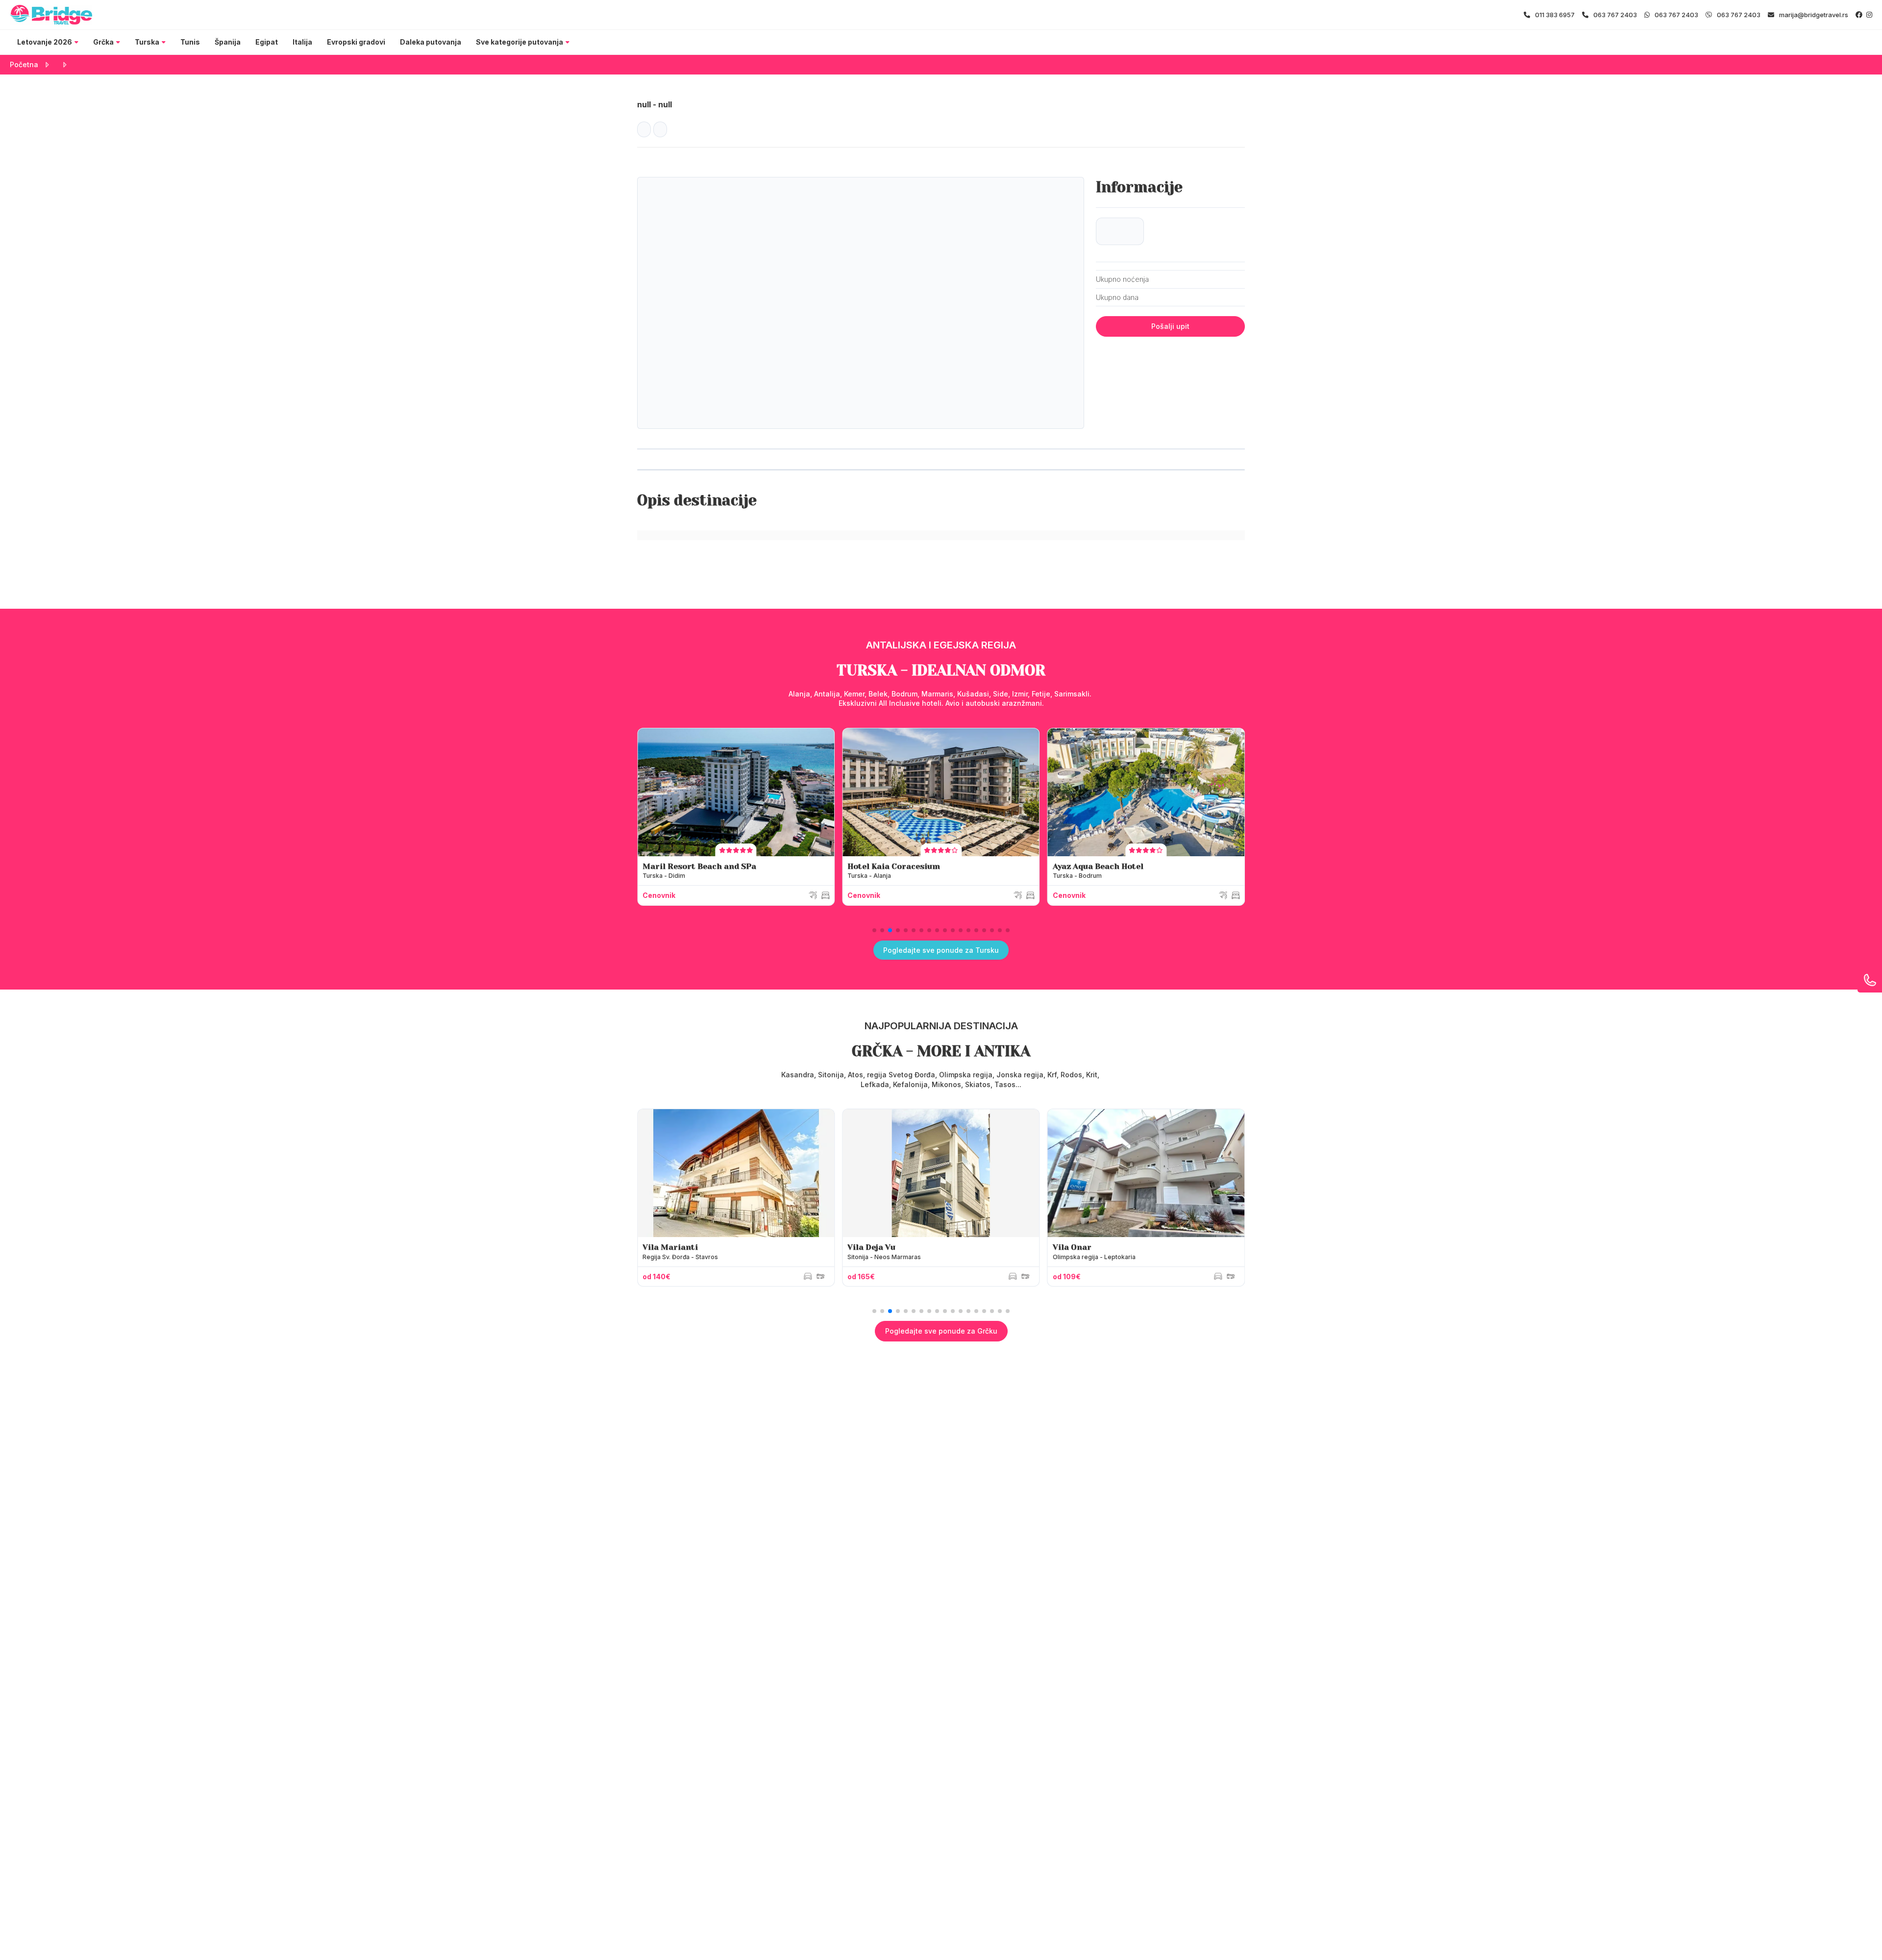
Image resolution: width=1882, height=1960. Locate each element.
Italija (302, 42)
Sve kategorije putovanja (520, 42)
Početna (24, 64)
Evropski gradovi (356, 42)
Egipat (267, 42)
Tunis (190, 42)
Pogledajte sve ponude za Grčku (941, 1331)
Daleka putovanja (431, 42)
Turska (147, 42)
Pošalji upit (1170, 326)
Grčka (103, 42)
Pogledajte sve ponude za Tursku (941, 950)
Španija (228, 42)
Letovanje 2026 (45, 42)
